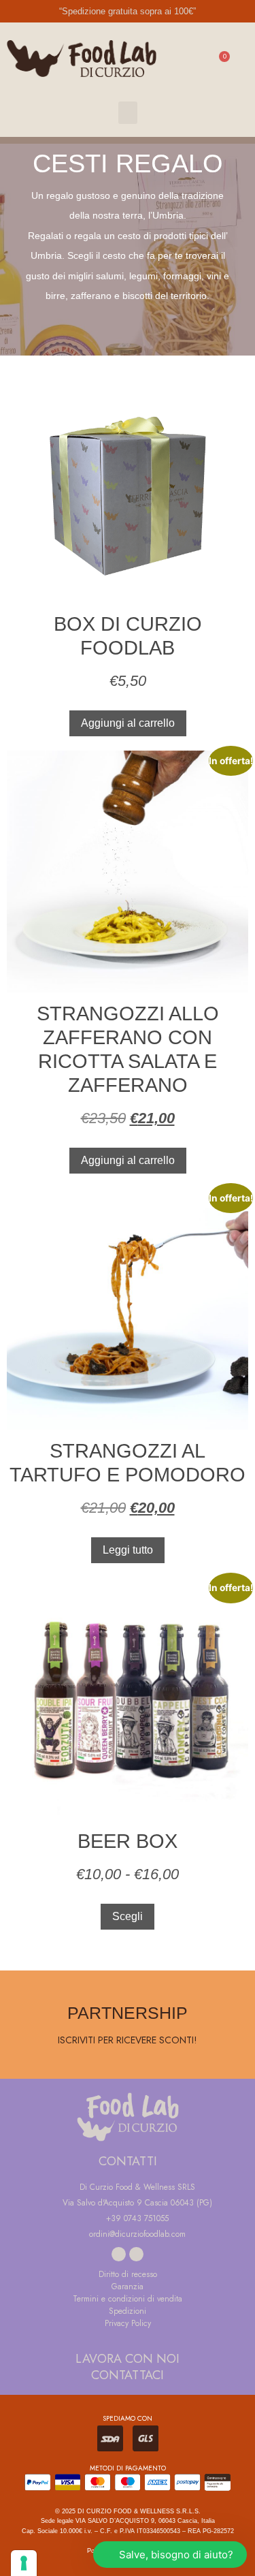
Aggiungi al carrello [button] (128, 723)
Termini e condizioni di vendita (128, 2299)
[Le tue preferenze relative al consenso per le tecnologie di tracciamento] (24, 2563)
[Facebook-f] (119, 2254)
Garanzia (128, 2287)
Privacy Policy (128, 2323)
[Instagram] (136, 2254)
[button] (128, 113)
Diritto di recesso (128, 2274)
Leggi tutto (128, 1550)
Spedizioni (128, 2311)
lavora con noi (128, 2359)
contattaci (128, 2375)
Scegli (128, 1916)
